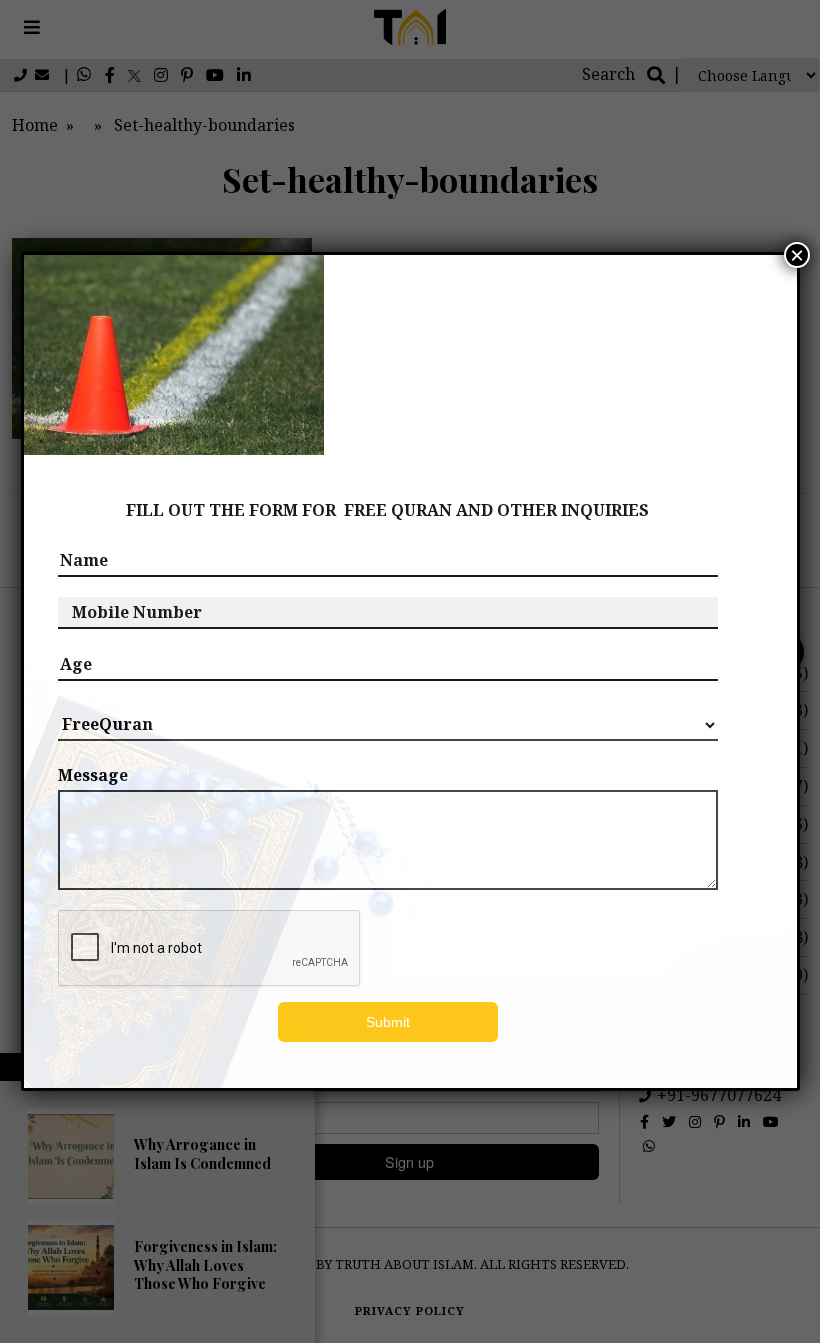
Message (93, 775)
